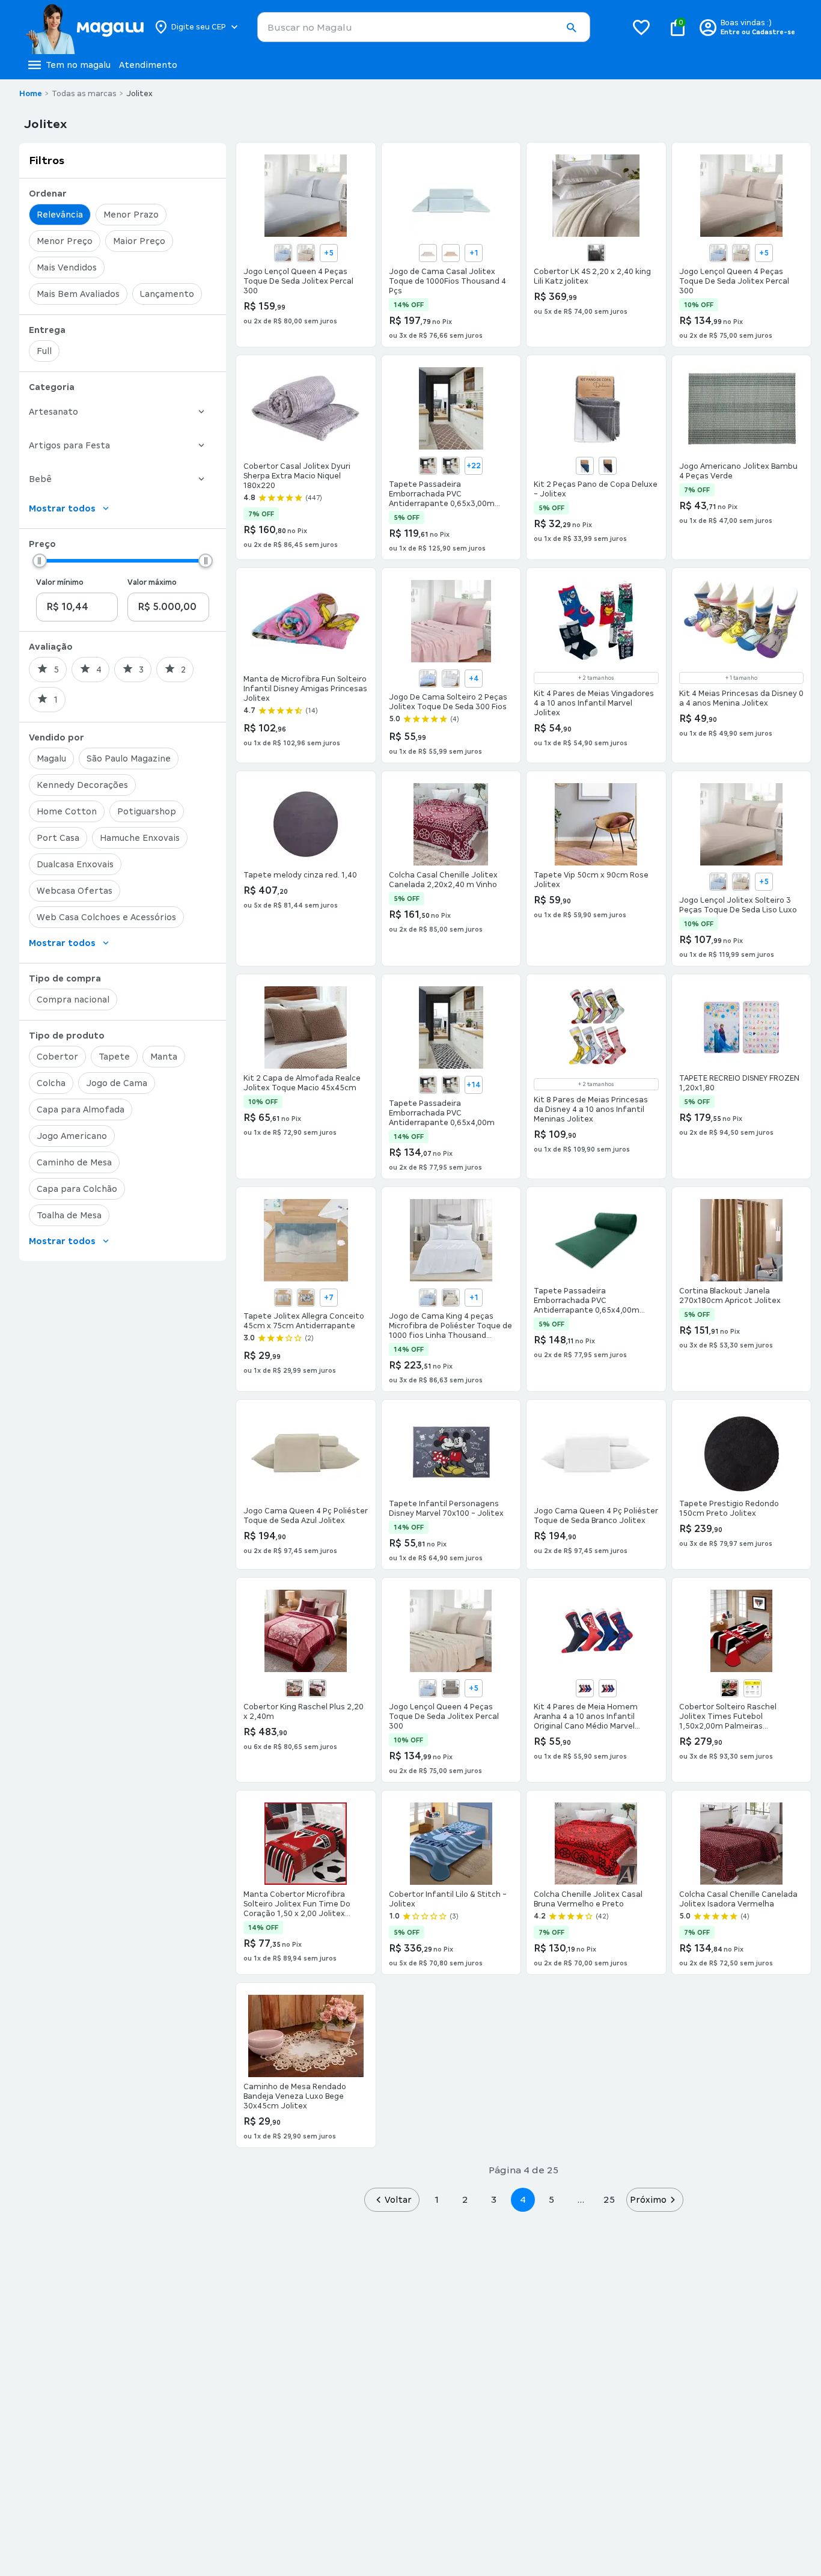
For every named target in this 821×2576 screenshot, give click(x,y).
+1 (474, 253)
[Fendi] (428, 253)
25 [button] (609, 2199)
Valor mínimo (60, 582)
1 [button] (436, 2199)
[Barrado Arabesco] (451, 466)
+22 (474, 466)
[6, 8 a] (585, 1688)
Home (31, 94)
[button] (571, 28)
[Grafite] (596, 253)
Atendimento (148, 65)
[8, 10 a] (608, 1688)
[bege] (451, 1298)
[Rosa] (451, 253)
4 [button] (523, 2199)
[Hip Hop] (295, 1688)
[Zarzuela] (317, 1688)
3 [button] (494, 2199)
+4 (474, 679)
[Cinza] (283, 1298)
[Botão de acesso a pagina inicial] (84, 27)
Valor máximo (152, 582)
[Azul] (283, 253)
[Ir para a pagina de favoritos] (641, 27)
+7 (329, 1298)
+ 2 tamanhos (596, 678)
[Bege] (306, 253)
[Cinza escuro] (306, 1298)
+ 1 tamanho (741, 678)
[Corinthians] (730, 1688)
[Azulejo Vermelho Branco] (428, 466)
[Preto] (608, 466)
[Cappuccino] (451, 1688)
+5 (329, 253)
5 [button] (551, 2199)
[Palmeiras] (752, 1688)
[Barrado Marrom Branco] (451, 1085)
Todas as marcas (84, 94)
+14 (474, 1085)
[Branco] (451, 679)
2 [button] (465, 2199)
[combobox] (424, 27)
